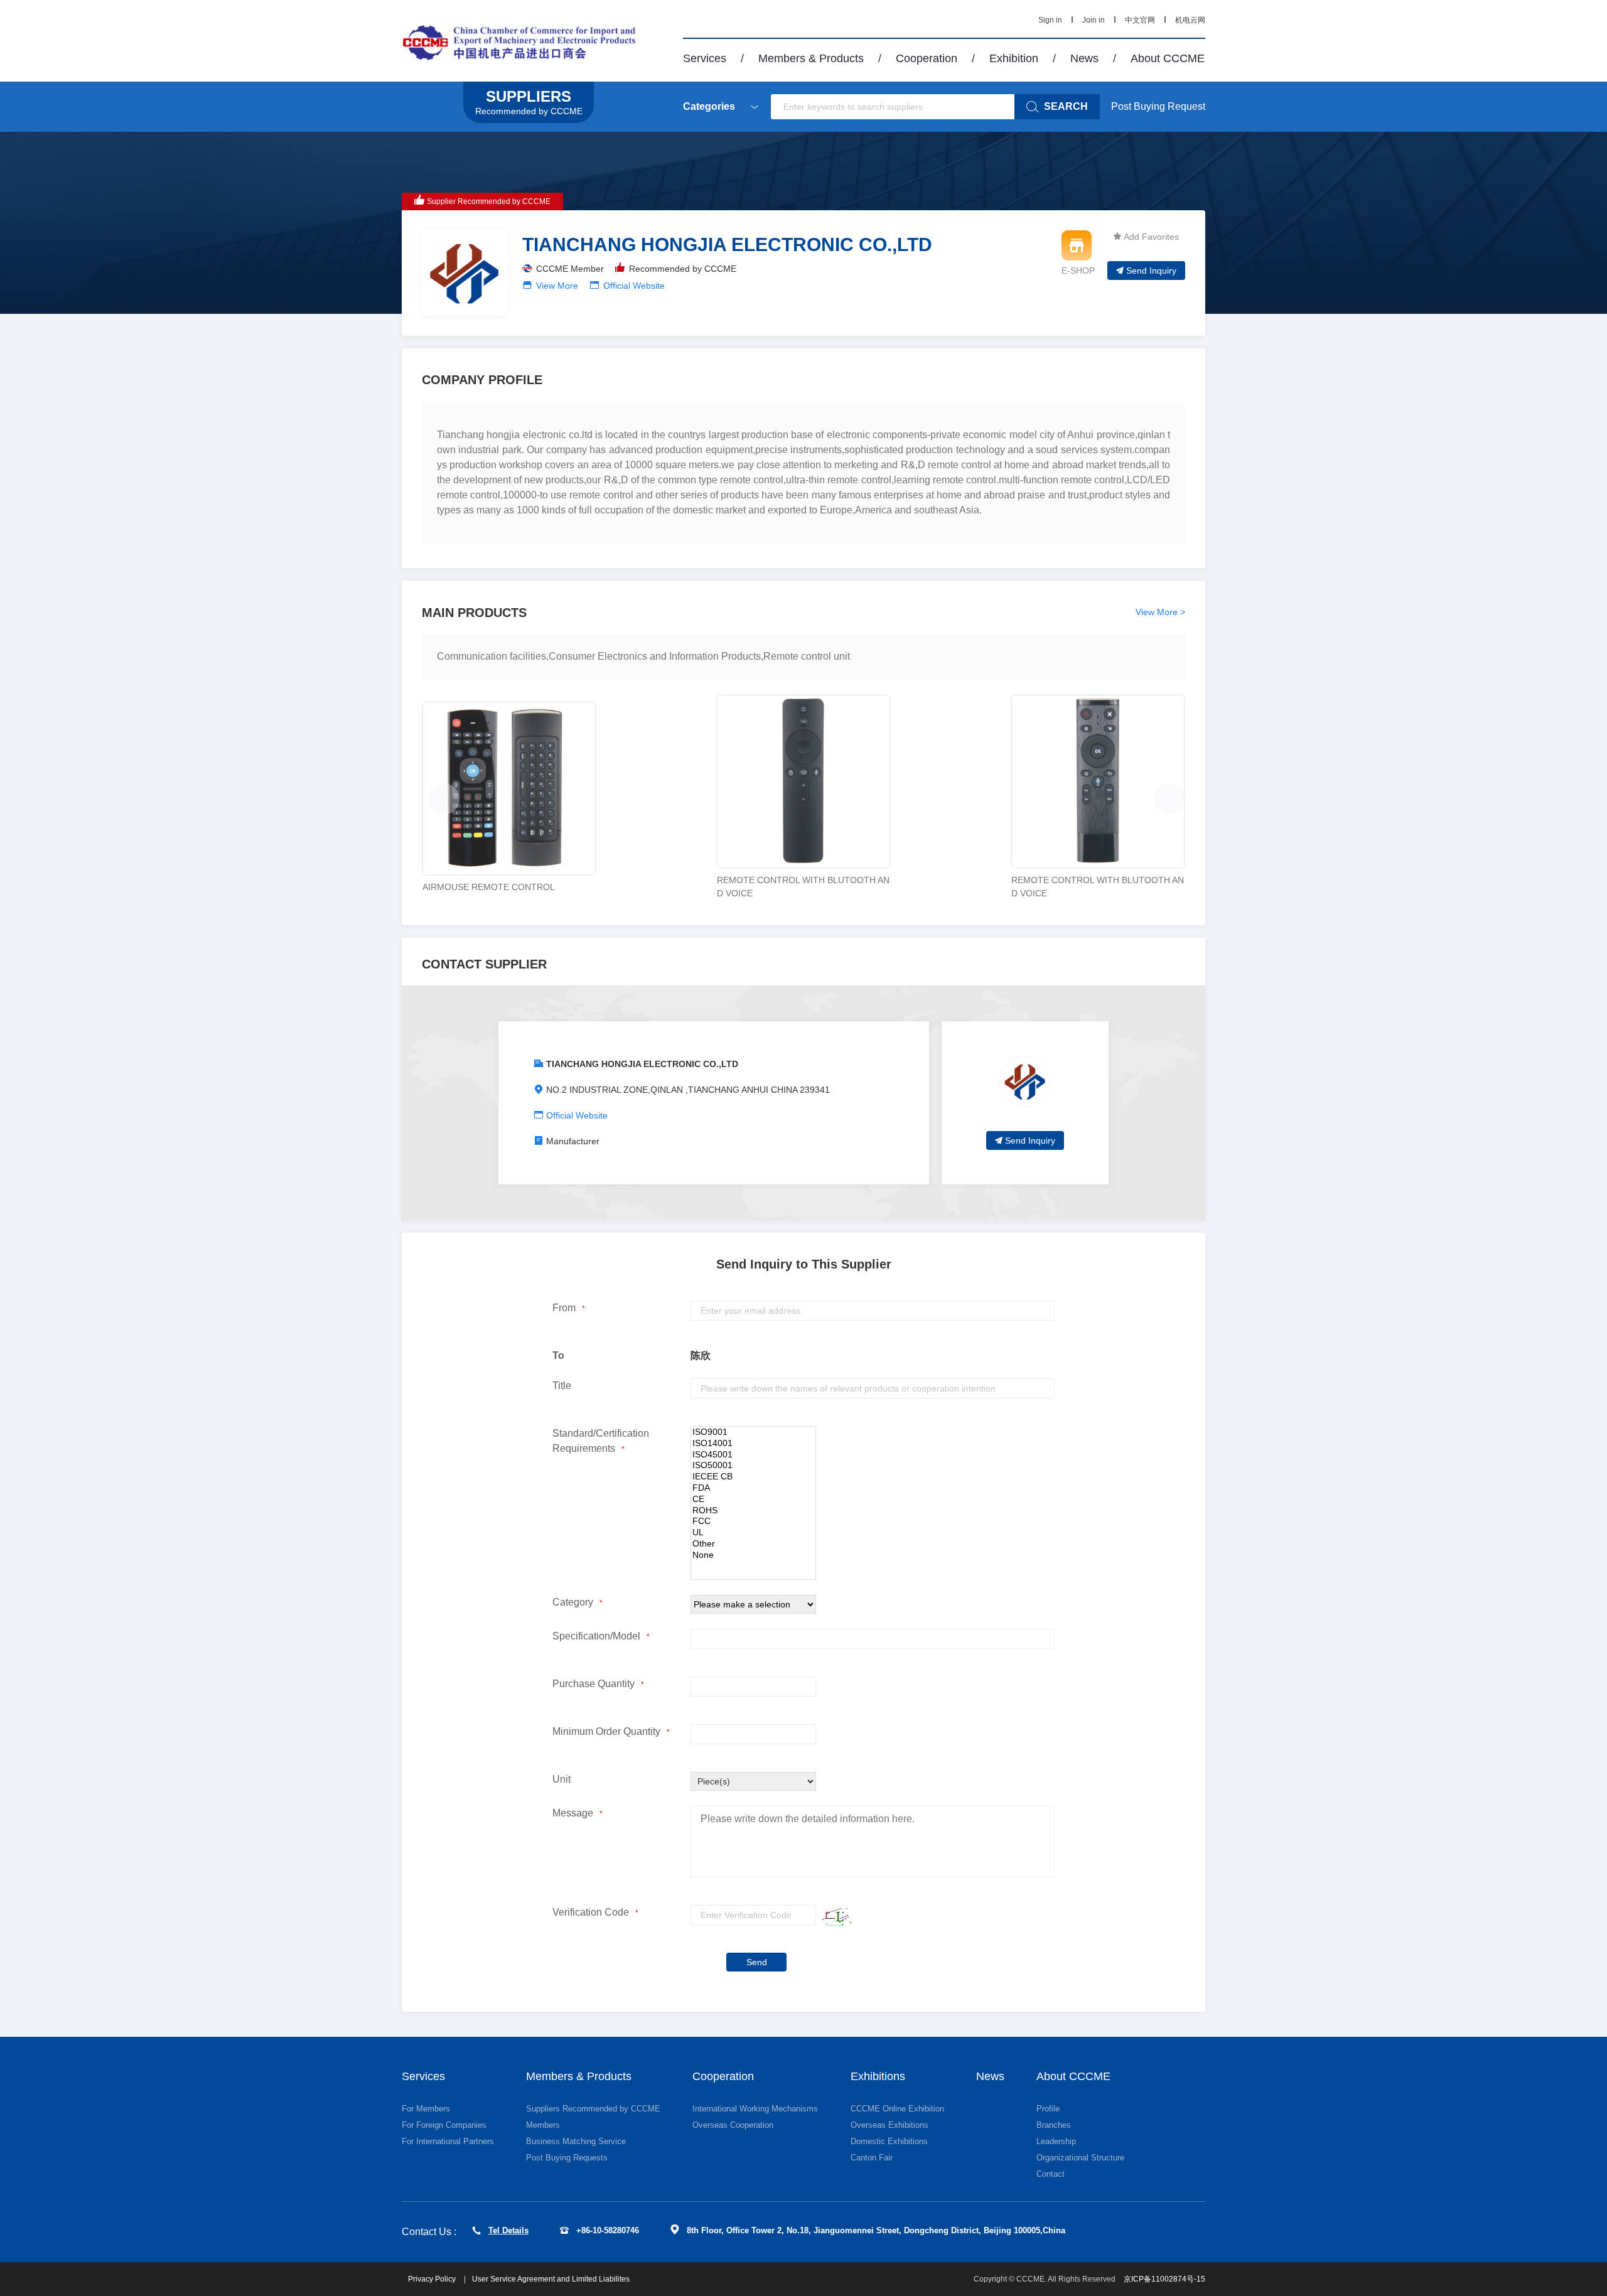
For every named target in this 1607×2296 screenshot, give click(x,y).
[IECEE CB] (753, 1477)
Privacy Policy (433, 2279)
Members (543, 2125)
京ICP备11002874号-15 (1164, 2279)
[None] (753, 1555)
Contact (1051, 2174)
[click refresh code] (834, 1915)
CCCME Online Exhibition (897, 2109)
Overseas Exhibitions (889, 2125)
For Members (426, 2109)
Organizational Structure (1080, 2158)
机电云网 (1190, 20)
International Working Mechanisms (755, 2109)
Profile (1048, 2109)
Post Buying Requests (567, 2158)
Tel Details (508, 2230)
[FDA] (753, 1488)
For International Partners (448, 2141)
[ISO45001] (753, 1455)
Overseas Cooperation (733, 2125)
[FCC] (753, 1521)
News (1084, 58)
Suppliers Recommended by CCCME (593, 2109)
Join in (1094, 20)
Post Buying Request (1158, 106)
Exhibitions (878, 2076)
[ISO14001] (753, 1444)
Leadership (1056, 2141)
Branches (1054, 2125)
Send (757, 1962)
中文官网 (1140, 20)
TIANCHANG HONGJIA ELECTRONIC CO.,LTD (642, 1064)
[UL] (753, 1533)
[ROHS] (753, 1511)
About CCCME (1168, 58)
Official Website (634, 286)
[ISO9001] (753, 1432)
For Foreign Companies (444, 2125)
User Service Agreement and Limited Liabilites (551, 2279)
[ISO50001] (753, 1466)
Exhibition (1014, 58)
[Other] (753, 1544)
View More (557, 286)
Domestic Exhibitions (889, 2141)
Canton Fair (872, 2158)
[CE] (753, 1499)
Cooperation (927, 58)
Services (705, 58)
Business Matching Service (576, 2141)
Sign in (1050, 20)
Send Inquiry (1151, 271)
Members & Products (811, 58)
